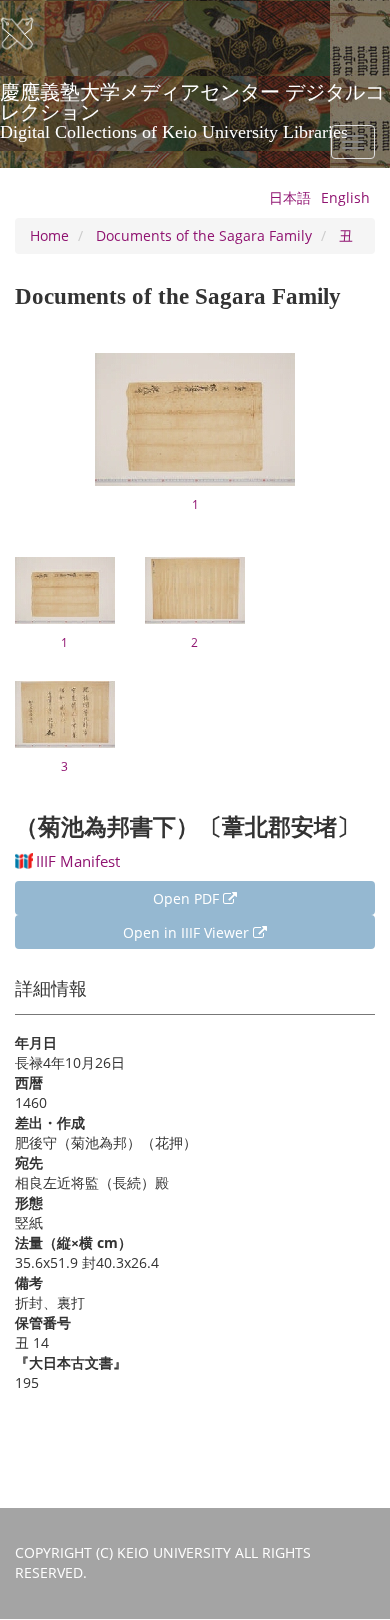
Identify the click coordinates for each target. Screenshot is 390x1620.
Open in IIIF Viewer (188, 932)
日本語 (290, 197)
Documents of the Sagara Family (204, 235)
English (345, 197)
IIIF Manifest (78, 861)
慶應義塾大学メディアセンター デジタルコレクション (192, 99)
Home (49, 235)
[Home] (30, 34)
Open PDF (188, 898)
